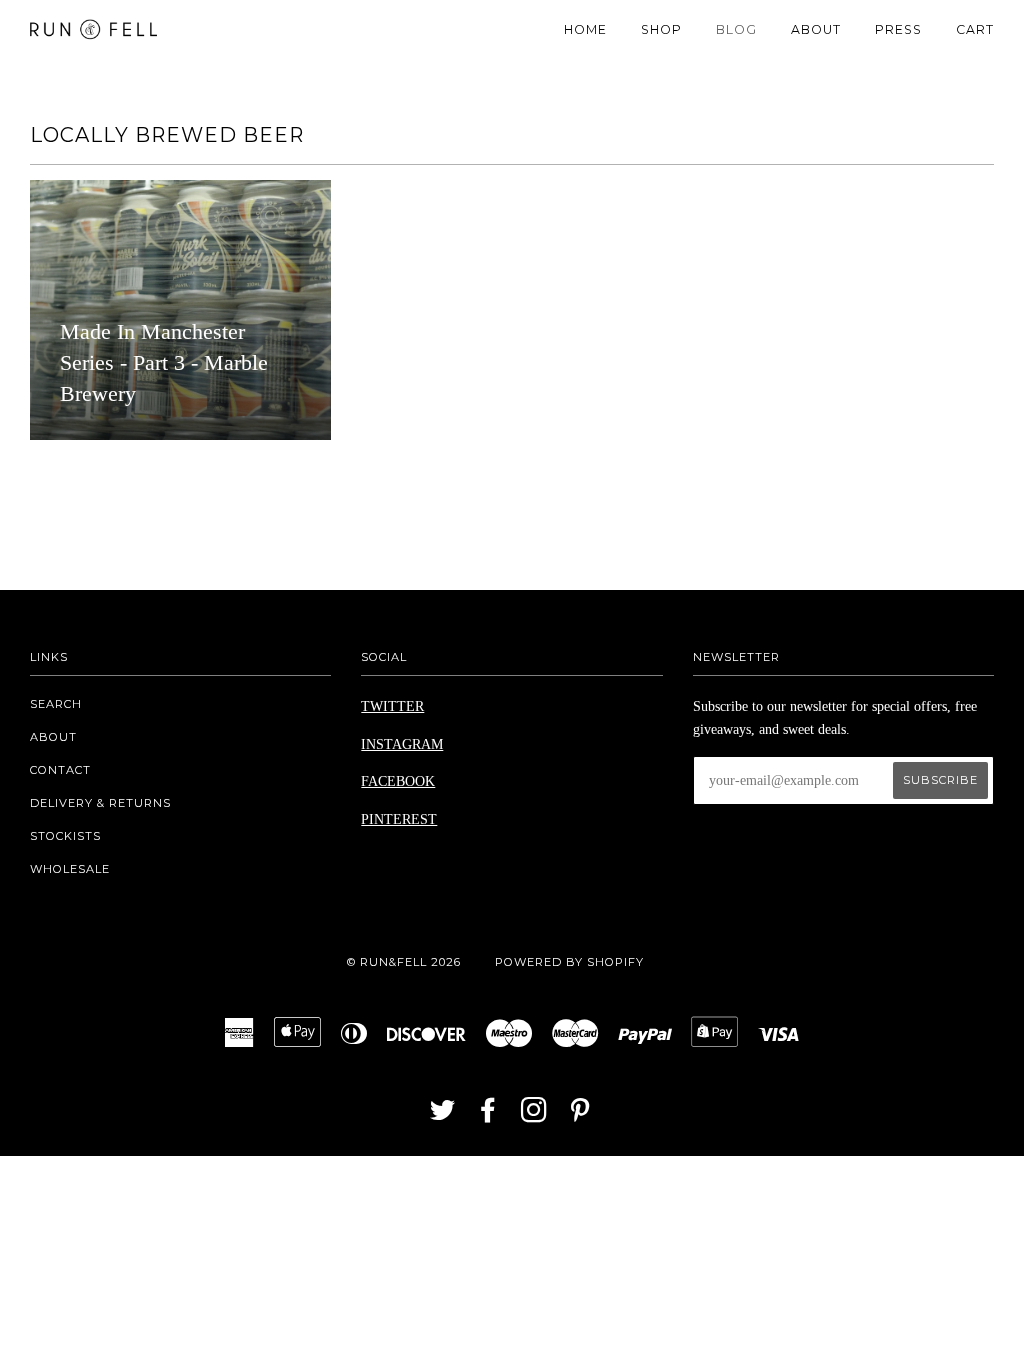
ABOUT (816, 29)
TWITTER (392, 706)
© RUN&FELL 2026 (404, 962)
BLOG (736, 29)
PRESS (898, 29)
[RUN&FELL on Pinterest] (580, 1116)
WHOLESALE (70, 869)
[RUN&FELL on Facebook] (488, 1116)
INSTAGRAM (402, 744)
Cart (975, 29)
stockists (65, 836)
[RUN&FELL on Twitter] (443, 1116)
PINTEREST (399, 819)
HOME (585, 29)
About (53, 737)
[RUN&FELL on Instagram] (534, 1116)
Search (56, 704)
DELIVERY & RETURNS (100, 803)
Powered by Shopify (569, 962)
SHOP (661, 29)
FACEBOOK (398, 781)
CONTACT (60, 770)
